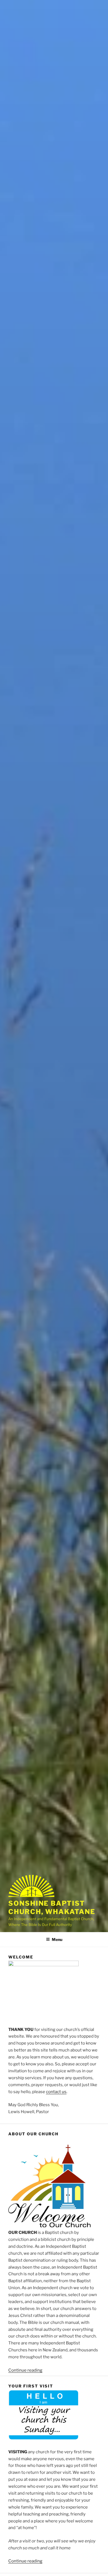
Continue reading (25, 2370)
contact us (56, 2092)
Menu (57, 1939)
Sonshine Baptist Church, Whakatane (52, 1907)
